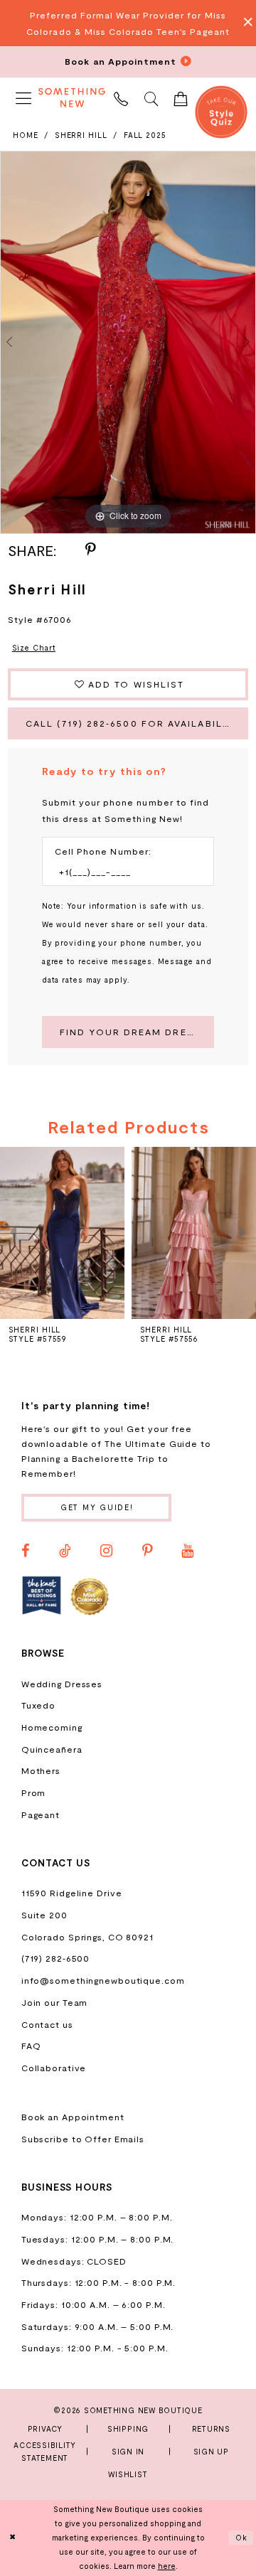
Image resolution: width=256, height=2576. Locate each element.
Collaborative (54, 2068)
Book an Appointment (73, 2117)
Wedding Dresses (62, 1684)
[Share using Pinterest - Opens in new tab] (90, 550)
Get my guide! (97, 1507)
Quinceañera (52, 1749)
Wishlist (128, 2474)
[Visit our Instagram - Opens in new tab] (106, 1551)
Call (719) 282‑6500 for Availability (133, 723)
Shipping (128, 2428)
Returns (211, 2428)
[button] (23, 98)
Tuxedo (38, 1705)
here (167, 2566)
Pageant (41, 1815)
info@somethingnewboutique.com (103, 1980)
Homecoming (52, 1727)
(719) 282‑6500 (56, 1958)
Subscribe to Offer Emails (83, 2139)
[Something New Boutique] (72, 98)
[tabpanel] (128, 342)
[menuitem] (23, 98)
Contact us (47, 2024)
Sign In (128, 2451)
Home (26, 135)
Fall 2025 (145, 135)
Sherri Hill (81, 135)
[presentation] (81, 1233)
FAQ (31, 2046)
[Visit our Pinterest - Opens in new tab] (147, 1551)
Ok (242, 2538)
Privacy (45, 2428)
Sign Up (211, 2451)
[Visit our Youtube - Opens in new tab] (187, 1551)
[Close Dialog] (12, 2538)
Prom (34, 1792)
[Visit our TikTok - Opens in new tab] (65, 1551)
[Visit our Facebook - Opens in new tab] (26, 1551)
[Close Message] (244, 23)
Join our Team (55, 2002)
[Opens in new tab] (42, 1596)
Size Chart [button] (34, 647)
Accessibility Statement (45, 2451)
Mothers (41, 1770)
